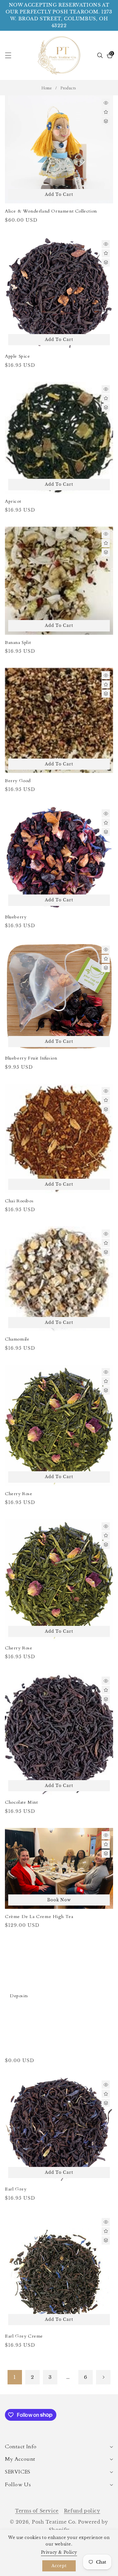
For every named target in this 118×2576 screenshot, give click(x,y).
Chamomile (17, 1339)
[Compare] (106, 121)
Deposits (19, 1996)
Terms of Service (37, 2511)
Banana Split (18, 643)
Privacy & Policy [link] (59, 2552)
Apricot (13, 501)
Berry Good (18, 781)
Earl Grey (16, 2189)
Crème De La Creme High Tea (39, 1917)
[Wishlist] (106, 112)
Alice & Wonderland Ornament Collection (51, 211)
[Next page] (103, 2377)
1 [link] (15, 2377)
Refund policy (82, 2511)
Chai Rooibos (19, 1201)
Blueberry (16, 917)
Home (47, 88)
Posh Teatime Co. (54, 2522)
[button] (12, 55)
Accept (59, 2566)
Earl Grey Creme (24, 2336)
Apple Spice (18, 356)
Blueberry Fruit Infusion (31, 1058)
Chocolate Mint (21, 1802)
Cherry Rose (19, 1494)
